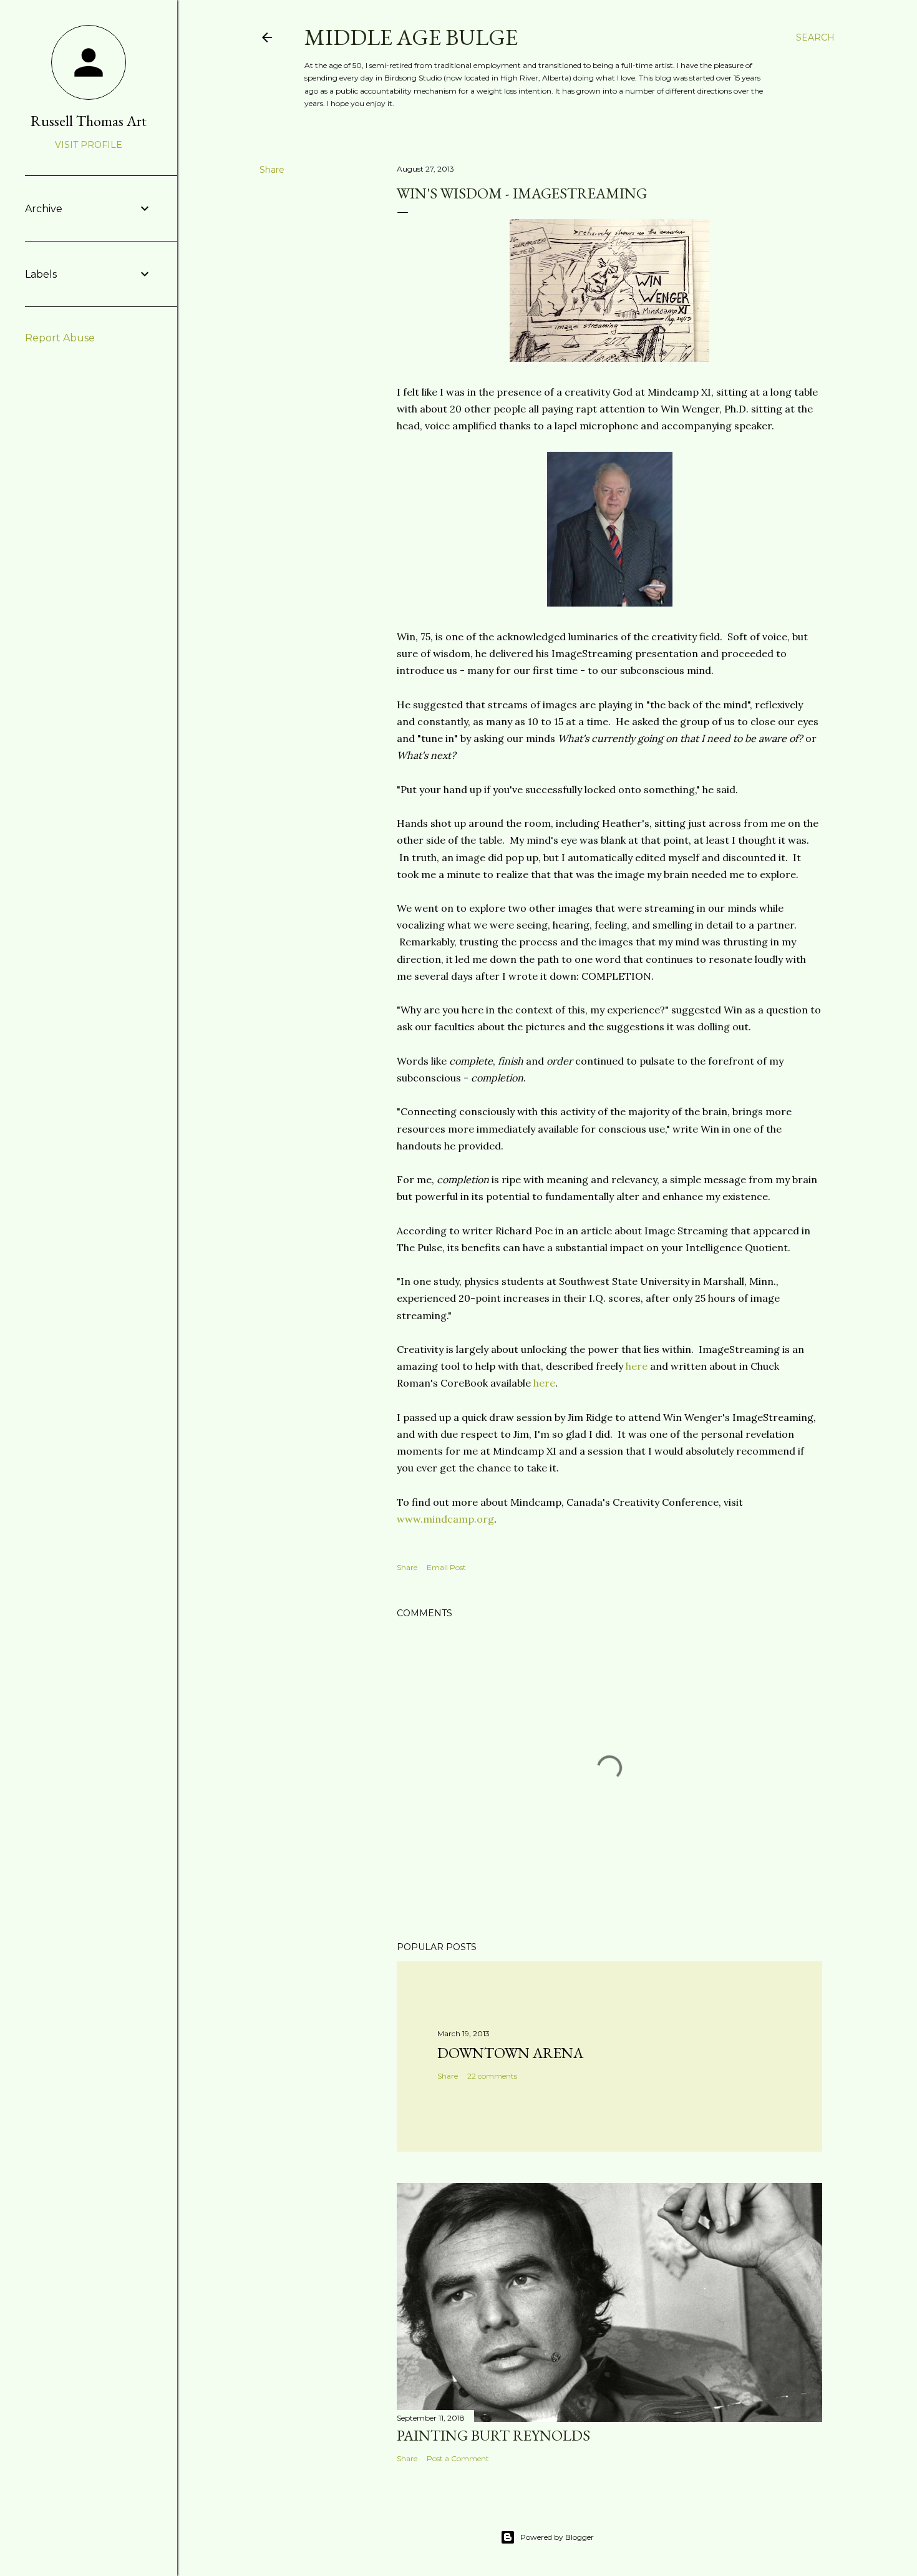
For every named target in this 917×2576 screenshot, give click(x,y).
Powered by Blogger (557, 2537)
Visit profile (89, 145)
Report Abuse (60, 338)
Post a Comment (458, 2458)
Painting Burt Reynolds (493, 2435)
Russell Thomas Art (89, 121)
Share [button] (272, 170)
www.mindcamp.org (445, 1519)
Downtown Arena (510, 2053)
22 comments (492, 2076)
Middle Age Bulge (411, 37)
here (637, 1366)
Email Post (446, 1567)
